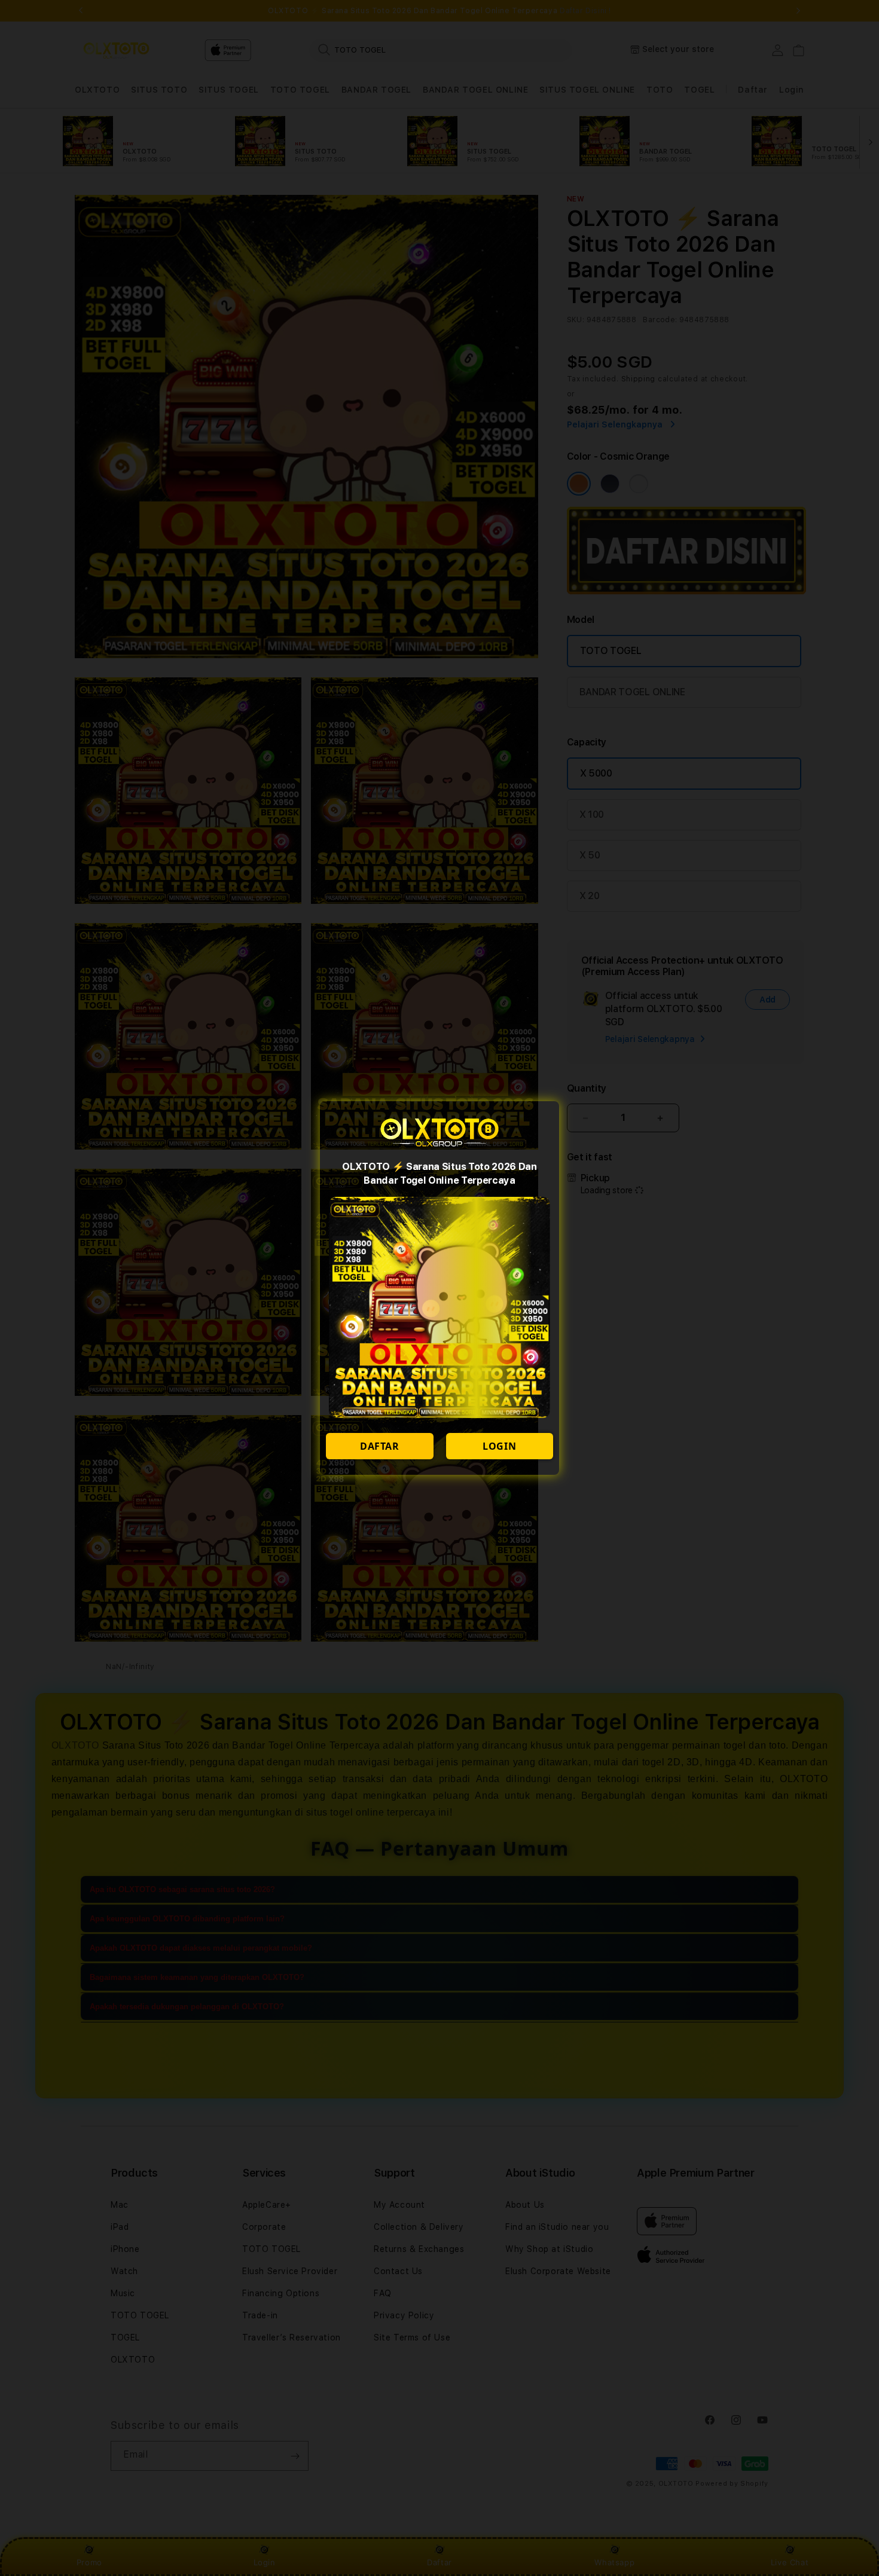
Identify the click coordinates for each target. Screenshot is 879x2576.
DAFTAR (380, 1446)
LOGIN (499, 1446)
